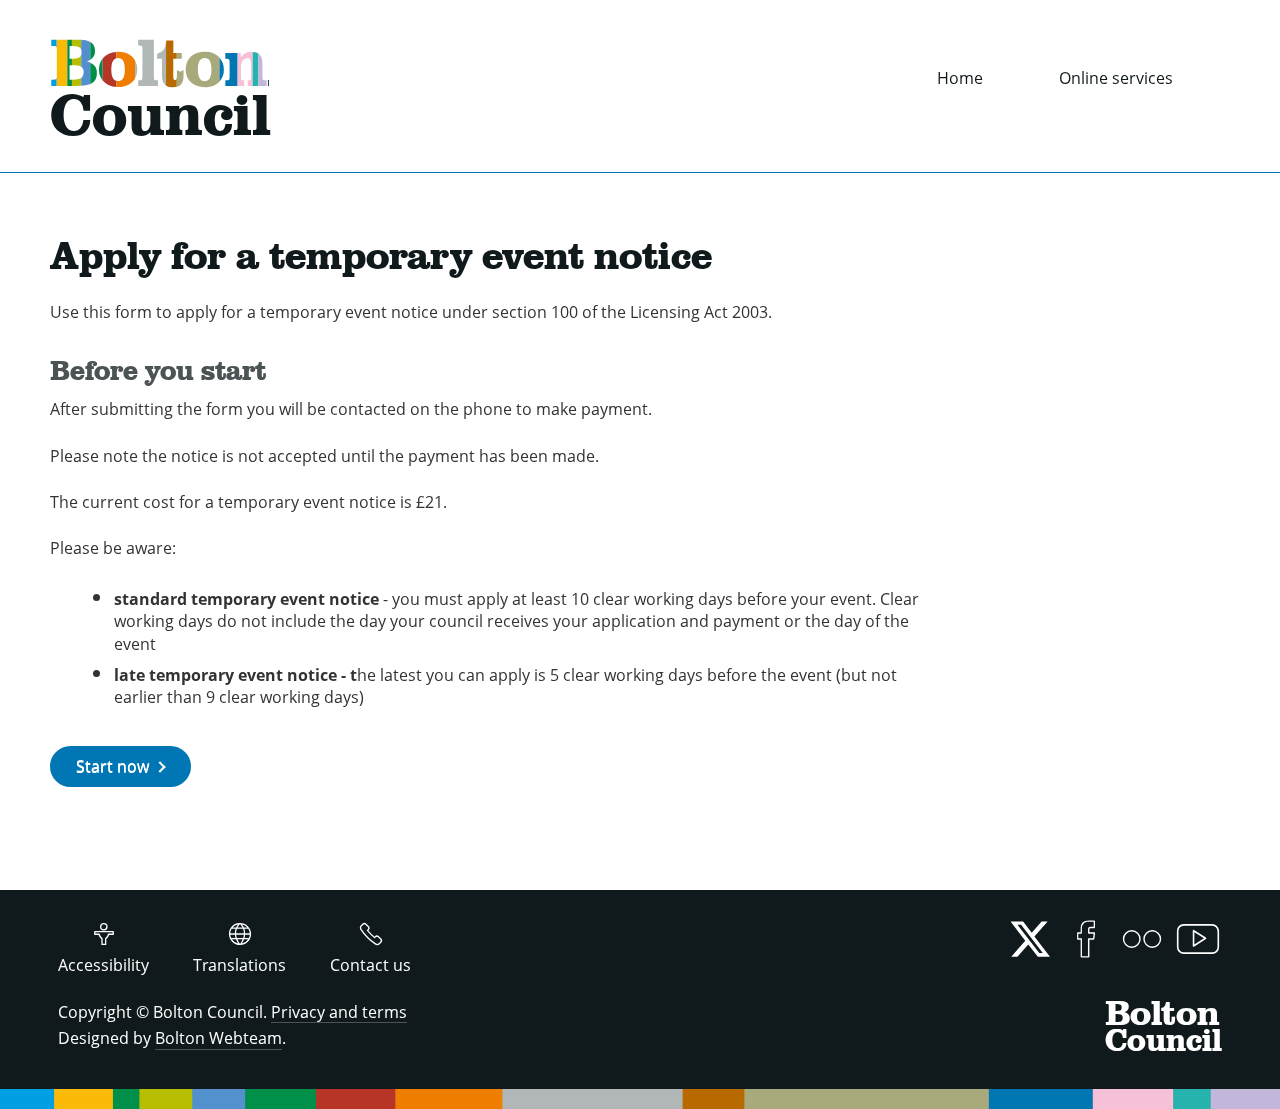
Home (960, 78)
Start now (112, 766)
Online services (1116, 78)
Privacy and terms (339, 1012)
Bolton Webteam (218, 1038)
